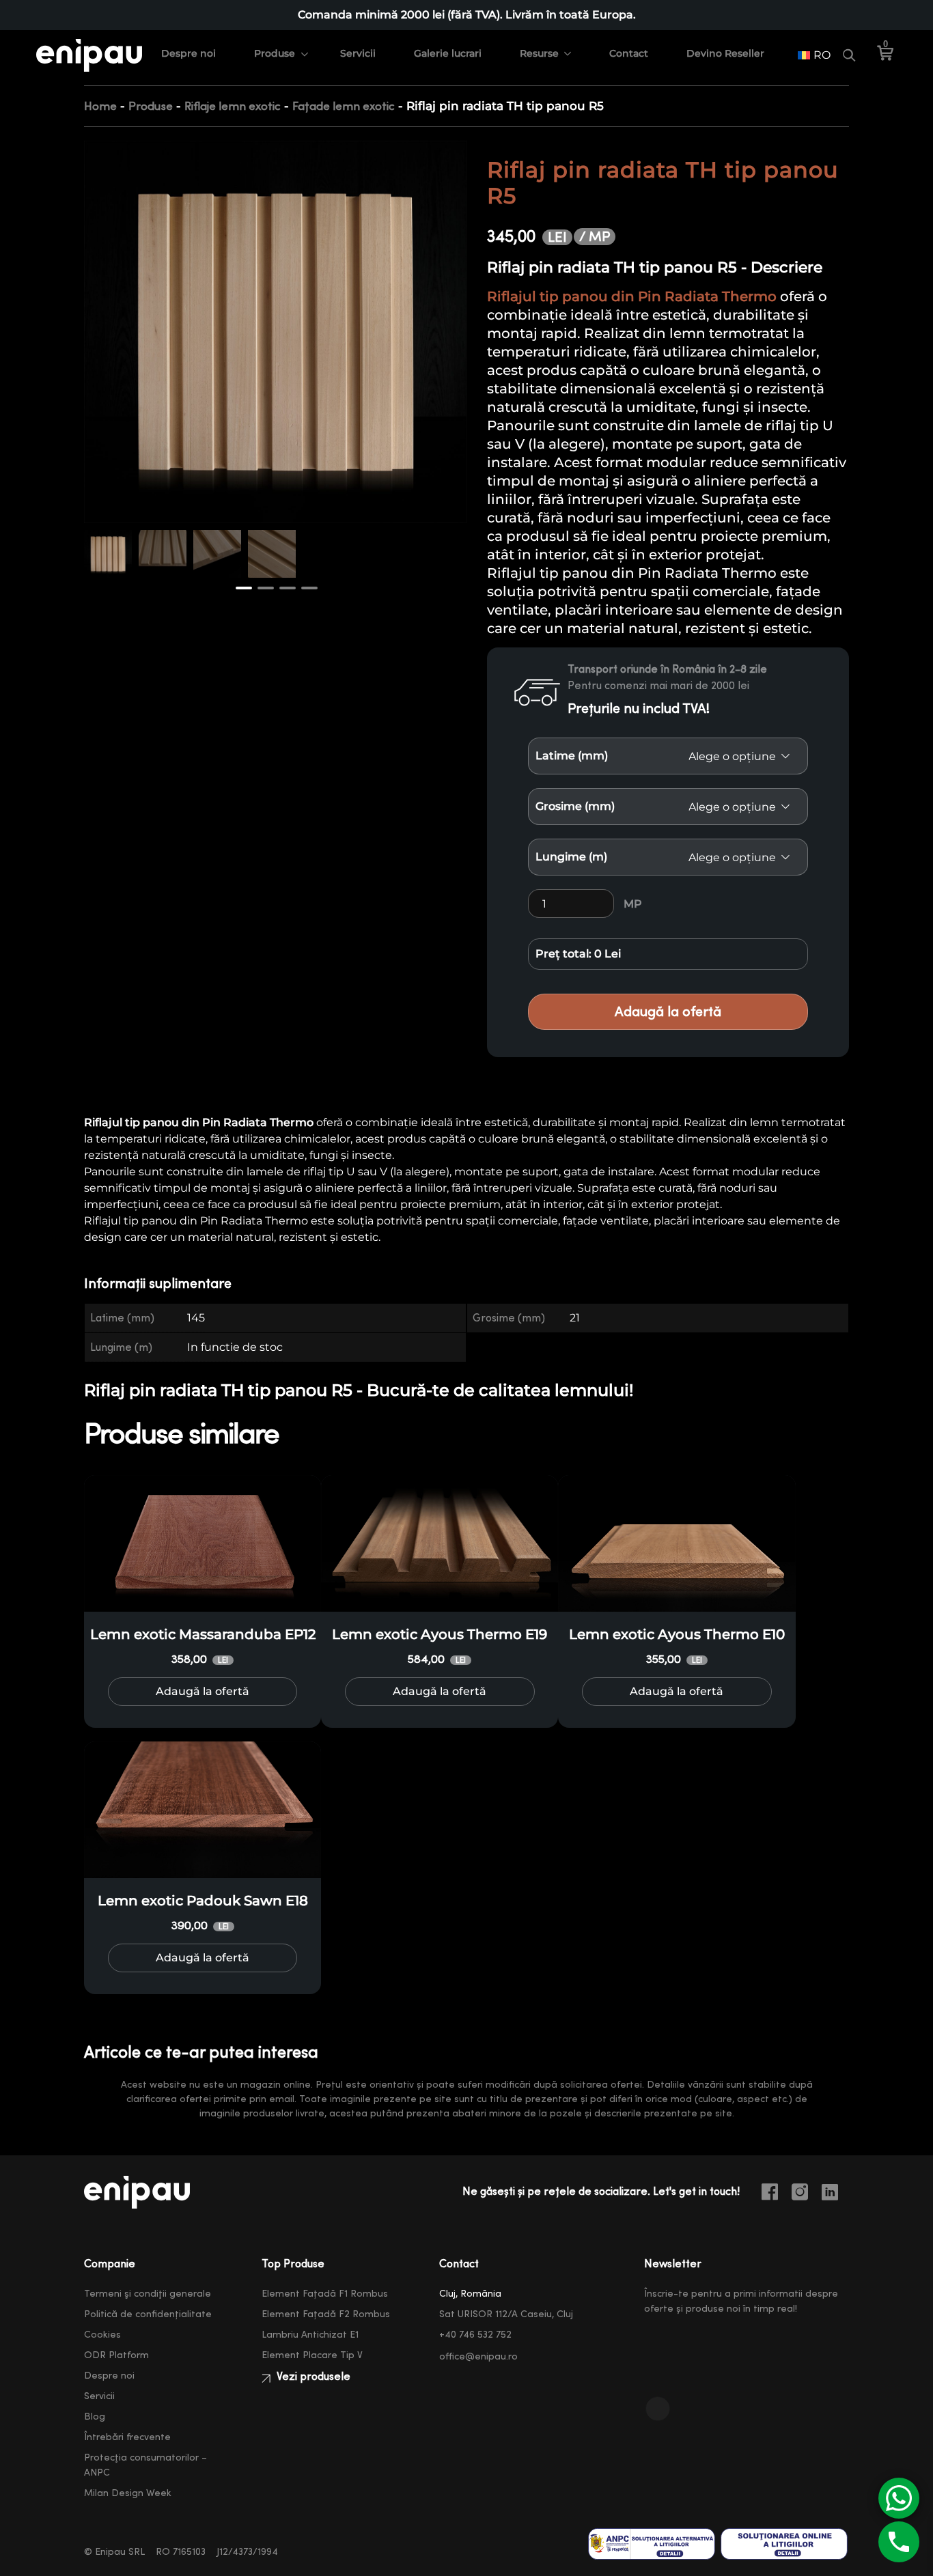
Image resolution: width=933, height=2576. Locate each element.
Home (100, 106)
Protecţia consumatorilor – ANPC (145, 2465)
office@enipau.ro (478, 2357)
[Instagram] (805, 2194)
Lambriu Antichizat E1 (310, 2335)
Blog (95, 2417)
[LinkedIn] (835, 2194)
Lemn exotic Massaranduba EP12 (203, 1634)
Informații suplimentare (158, 1284)
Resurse (539, 53)
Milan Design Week (128, 2493)
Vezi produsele (312, 2377)
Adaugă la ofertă (668, 1012)
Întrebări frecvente (127, 2437)
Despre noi (189, 53)
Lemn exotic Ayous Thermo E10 (677, 1634)
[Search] (849, 55)
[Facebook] (775, 2194)
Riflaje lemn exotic (233, 106)
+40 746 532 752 (475, 2335)
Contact (629, 53)
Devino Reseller (725, 53)
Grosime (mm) (575, 806)
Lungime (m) (571, 857)
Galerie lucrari (448, 53)
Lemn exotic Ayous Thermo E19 (440, 1634)
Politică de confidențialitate (148, 2314)
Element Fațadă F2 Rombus (326, 2314)
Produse (275, 53)
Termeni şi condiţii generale (148, 2294)
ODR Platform (116, 2355)
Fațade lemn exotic (344, 106)
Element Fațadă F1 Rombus (325, 2294)
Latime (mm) (572, 756)
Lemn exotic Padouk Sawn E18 (203, 1901)
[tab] (166, 1284)
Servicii (358, 53)
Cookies (102, 2335)
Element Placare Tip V (312, 2355)
